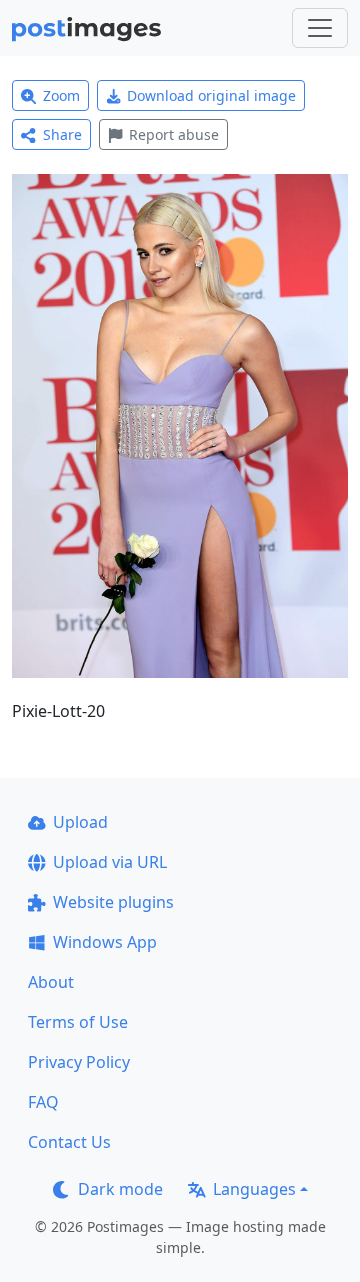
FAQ (43, 1102)
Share (62, 134)
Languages (254, 1189)
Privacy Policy (79, 1062)
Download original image (211, 95)
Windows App (105, 942)
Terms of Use (78, 1022)
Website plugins (113, 902)
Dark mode (120, 1189)
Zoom (61, 95)
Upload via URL (110, 862)
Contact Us (69, 1142)
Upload (80, 822)
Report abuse (174, 134)
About (51, 982)
